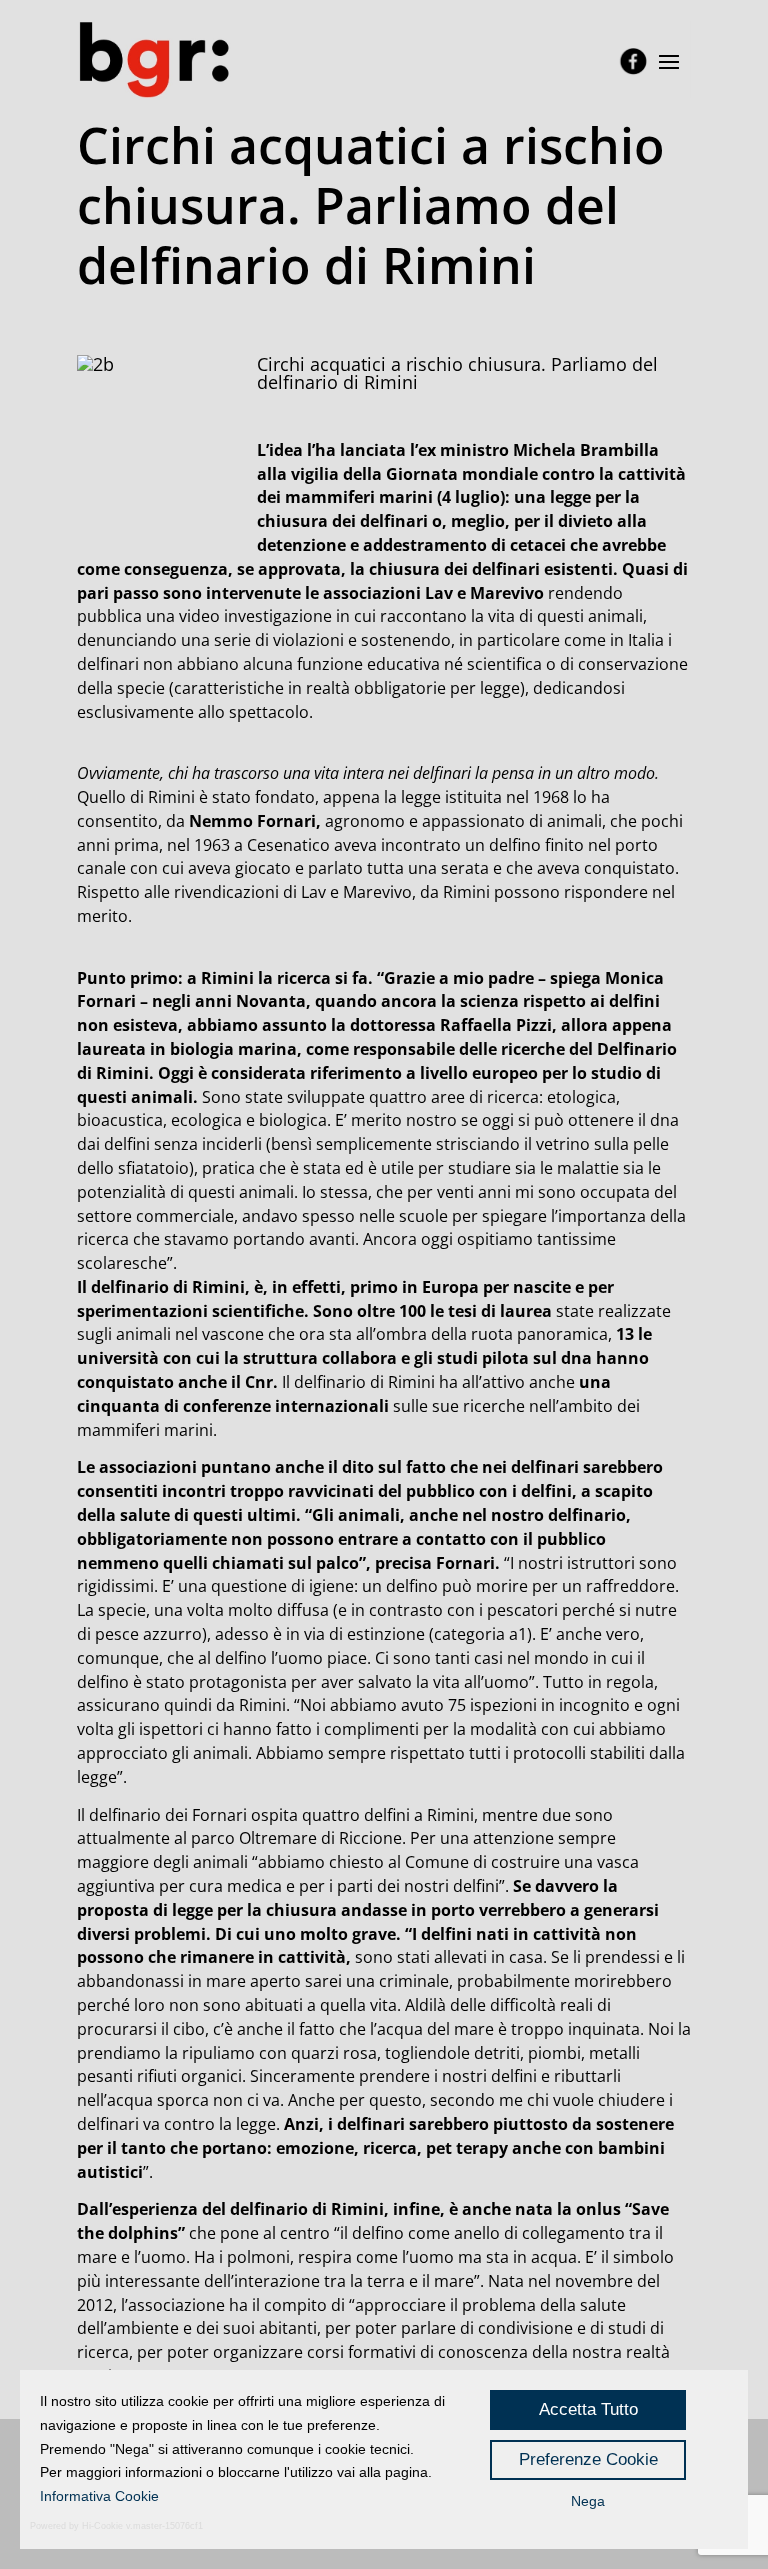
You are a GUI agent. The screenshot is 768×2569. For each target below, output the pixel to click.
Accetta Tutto (588, 2409)
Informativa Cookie (99, 2496)
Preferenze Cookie (588, 2459)
